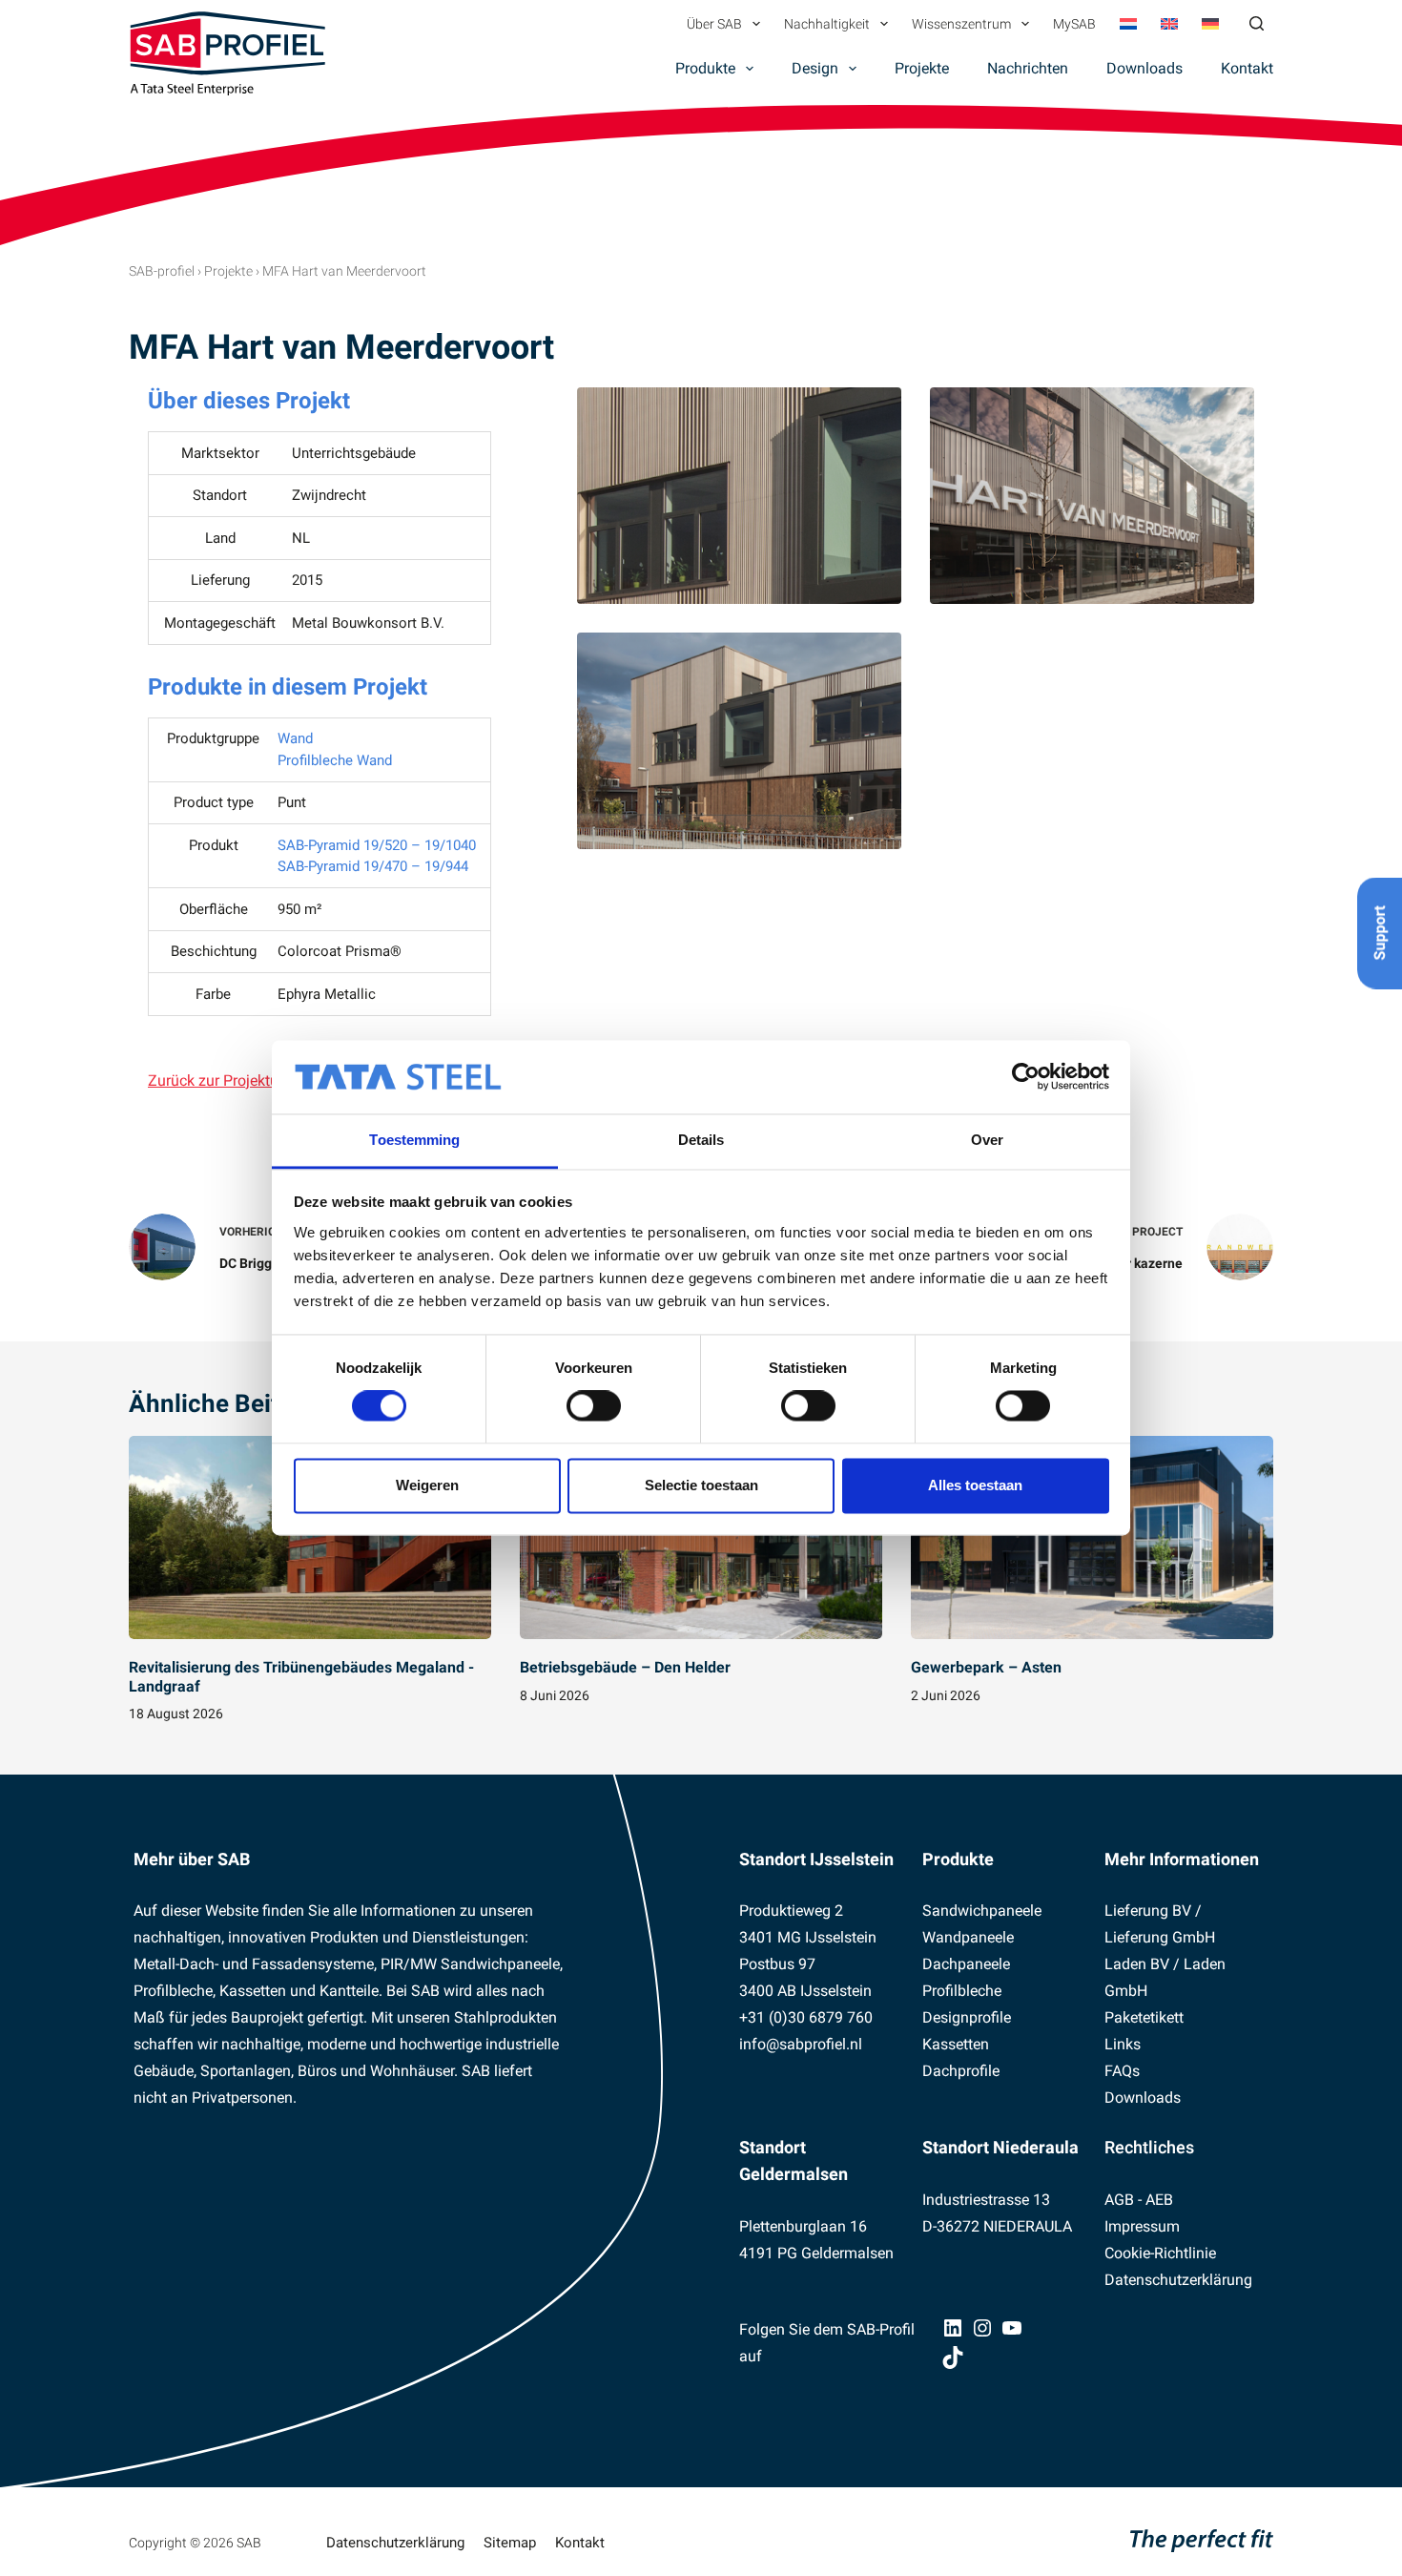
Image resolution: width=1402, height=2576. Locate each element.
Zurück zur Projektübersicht (240, 1080)
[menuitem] (1128, 24)
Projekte (922, 68)
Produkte (705, 68)
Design (815, 68)
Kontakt (1247, 68)
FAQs (1122, 2071)
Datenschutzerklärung (1178, 2280)
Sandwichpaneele (982, 1911)
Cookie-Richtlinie (1160, 2253)
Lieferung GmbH (1160, 1937)
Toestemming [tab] (414, 1140)
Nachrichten (1028, 68)
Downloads (1144, 68)
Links (1123, 2044)
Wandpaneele (968, 1937)
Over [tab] (987, 1140)
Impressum (1142, 2226)
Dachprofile (961, 2071)
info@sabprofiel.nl (801, 2044)
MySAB (1074, 24)
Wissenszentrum (961, 24)
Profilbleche (962, 1991)
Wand (295, 738)
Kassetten (956, 2044)
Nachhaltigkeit (827, 24)
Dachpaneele (966, 1964)
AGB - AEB (1139, 2200)
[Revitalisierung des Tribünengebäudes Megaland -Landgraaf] (310, 1538)
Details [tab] (701, 1140)
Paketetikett (1144, 2017)
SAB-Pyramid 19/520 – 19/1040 (377, 845)
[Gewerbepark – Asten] (1092, 1538)
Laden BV (1137, 1964)
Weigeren (427, 1485)
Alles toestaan (975, 1485)
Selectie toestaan (701, 1485)
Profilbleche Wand (335, 760)
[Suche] (1257, 23)
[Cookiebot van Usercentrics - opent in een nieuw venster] (1026, 1077)
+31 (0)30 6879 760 (806, 2017)
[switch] (594, 1406)
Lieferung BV (1148, 1911)
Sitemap (510, 2543)
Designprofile (967, 2017)
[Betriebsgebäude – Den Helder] (701, 1538)
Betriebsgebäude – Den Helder (625, 1667)
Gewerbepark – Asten (986, 1667)
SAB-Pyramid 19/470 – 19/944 (373, 866)
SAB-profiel (162, 271)
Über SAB (714, 24)
